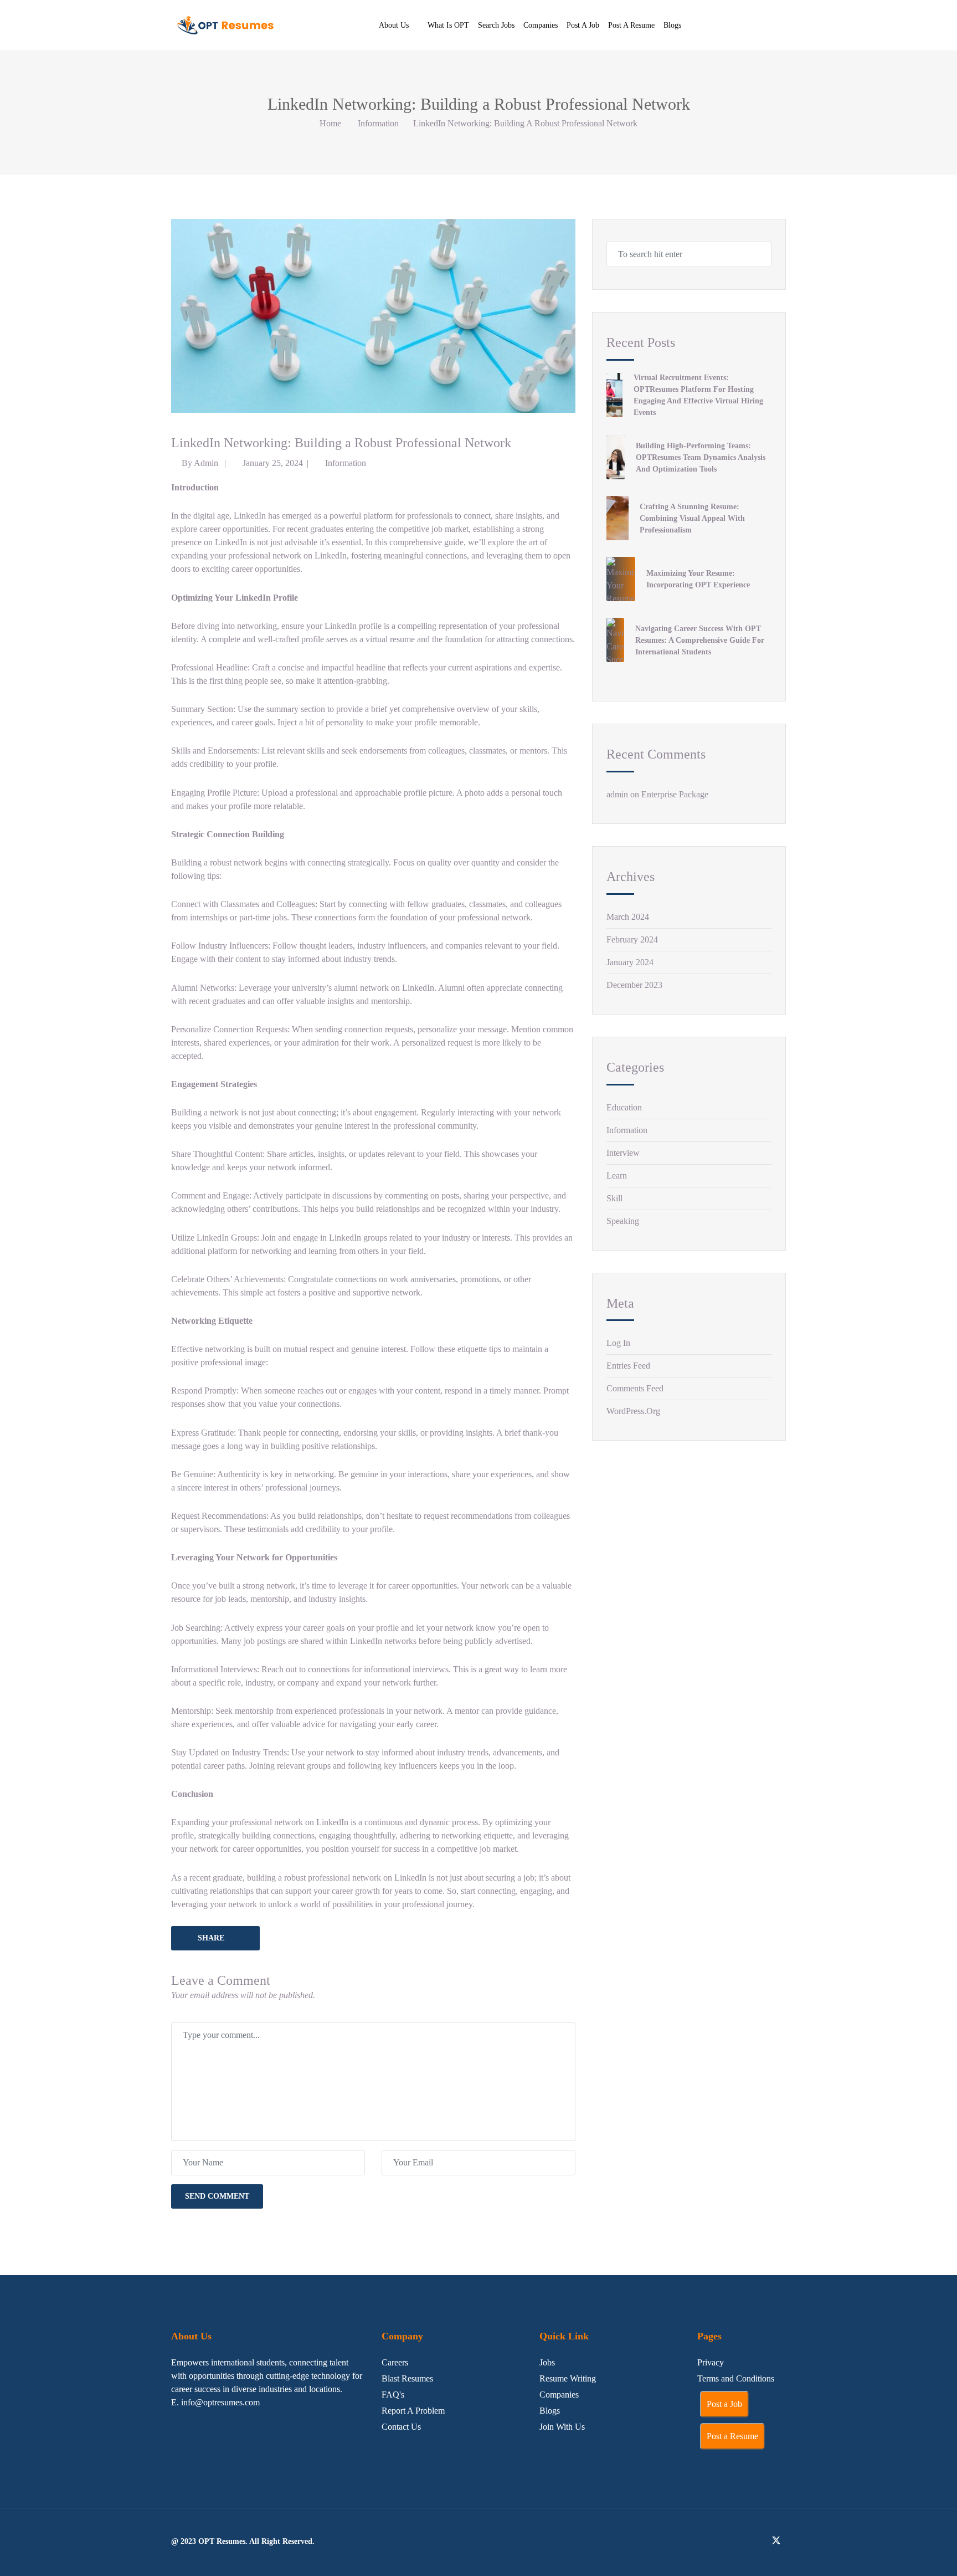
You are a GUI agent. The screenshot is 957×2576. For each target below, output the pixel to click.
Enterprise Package (675, 794)
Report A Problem (413, 2411)
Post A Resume (631, 25)
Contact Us (401, 2427)
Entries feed (628, 1366)
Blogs (672, 25)
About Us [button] (394, 25)
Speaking (623, 1221)
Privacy (711, 2362)
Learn (617, 1176)
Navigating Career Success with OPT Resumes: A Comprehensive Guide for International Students (700, 640)
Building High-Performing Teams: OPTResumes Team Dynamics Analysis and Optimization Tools (701, 457)
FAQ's (393, 2395)
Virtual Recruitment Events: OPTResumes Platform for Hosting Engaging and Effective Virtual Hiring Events (698, 395)
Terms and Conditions (736, 2378)
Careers (395, 2362)
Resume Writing (568, 2378)
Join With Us (562, 2427)
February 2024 (632, 939)
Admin (206, 463)
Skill (614, 1198)
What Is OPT (448, 25)
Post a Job (724, 2404)
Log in (618, 1343)
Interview (623, 1153)
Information (378, 123)
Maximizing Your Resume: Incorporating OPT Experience (698, 579)
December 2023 (634, 985)
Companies (541, 25)
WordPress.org (633, 1411)
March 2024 (628, 917)
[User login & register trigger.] (782, 25)
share (211, 1938)
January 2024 (630, 962)
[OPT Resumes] (227, 25)
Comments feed (635, 1388)
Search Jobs (496, 25)
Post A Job (583, 25)
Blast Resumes (407, 2378)
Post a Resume (732, 2436)
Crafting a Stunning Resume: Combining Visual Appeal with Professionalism (692, 518)
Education (624, 1107)
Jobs (547, 2362)
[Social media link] (724, 2540)
